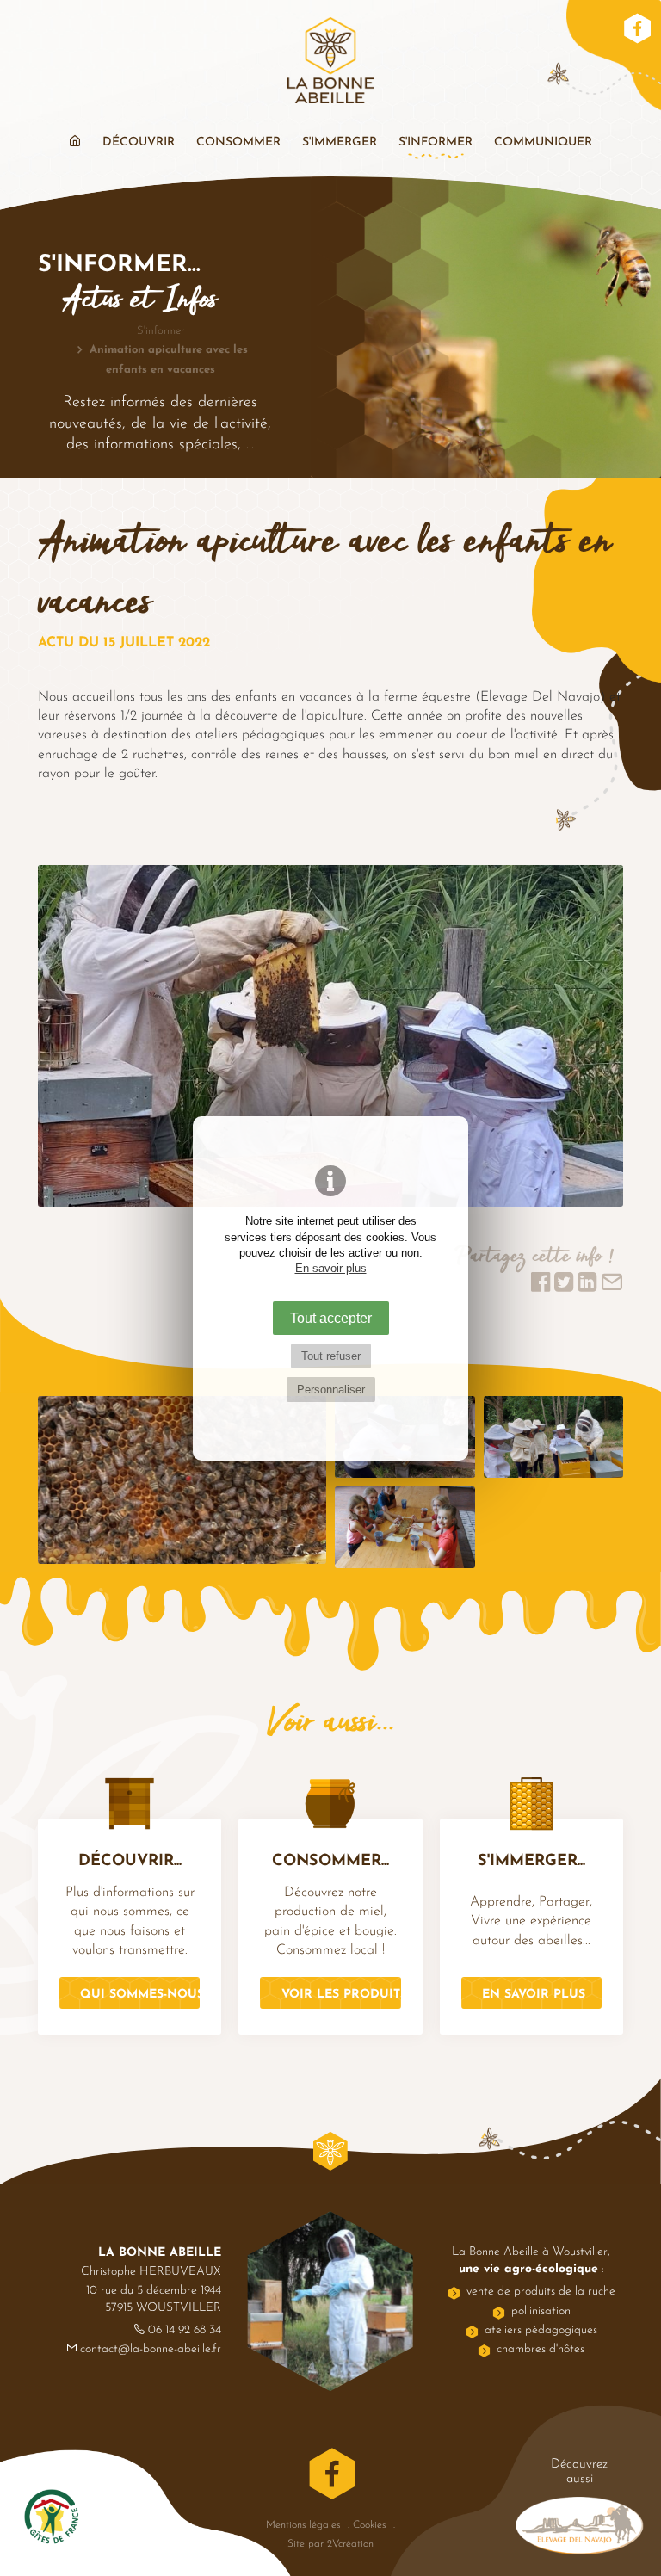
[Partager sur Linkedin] (587, 1288)
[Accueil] (75, 143)
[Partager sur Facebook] (541, 1288)
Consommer (238, 142)
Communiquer (543, 142)
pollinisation (541, 2311)
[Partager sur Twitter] (566, 1288)
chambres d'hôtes (541, 2349)
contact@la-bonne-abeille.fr (151, 2349)
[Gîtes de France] (51, 2520)
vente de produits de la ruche (541, 2292)
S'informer (436, 142)
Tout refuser (331, 1356)
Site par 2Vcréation (330, 2544)
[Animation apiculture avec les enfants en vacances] (330, 1039)
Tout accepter (331, 1318)
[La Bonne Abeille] (330, 63)
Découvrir (139, 142)
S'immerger (340, 142)
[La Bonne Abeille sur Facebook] (637, 30)
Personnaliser (331, 1390)
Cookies (369, 2525)
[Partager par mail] (612, 1288)
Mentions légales (303, 2525)
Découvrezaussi (579, 2471)
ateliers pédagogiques (541, 2330)
